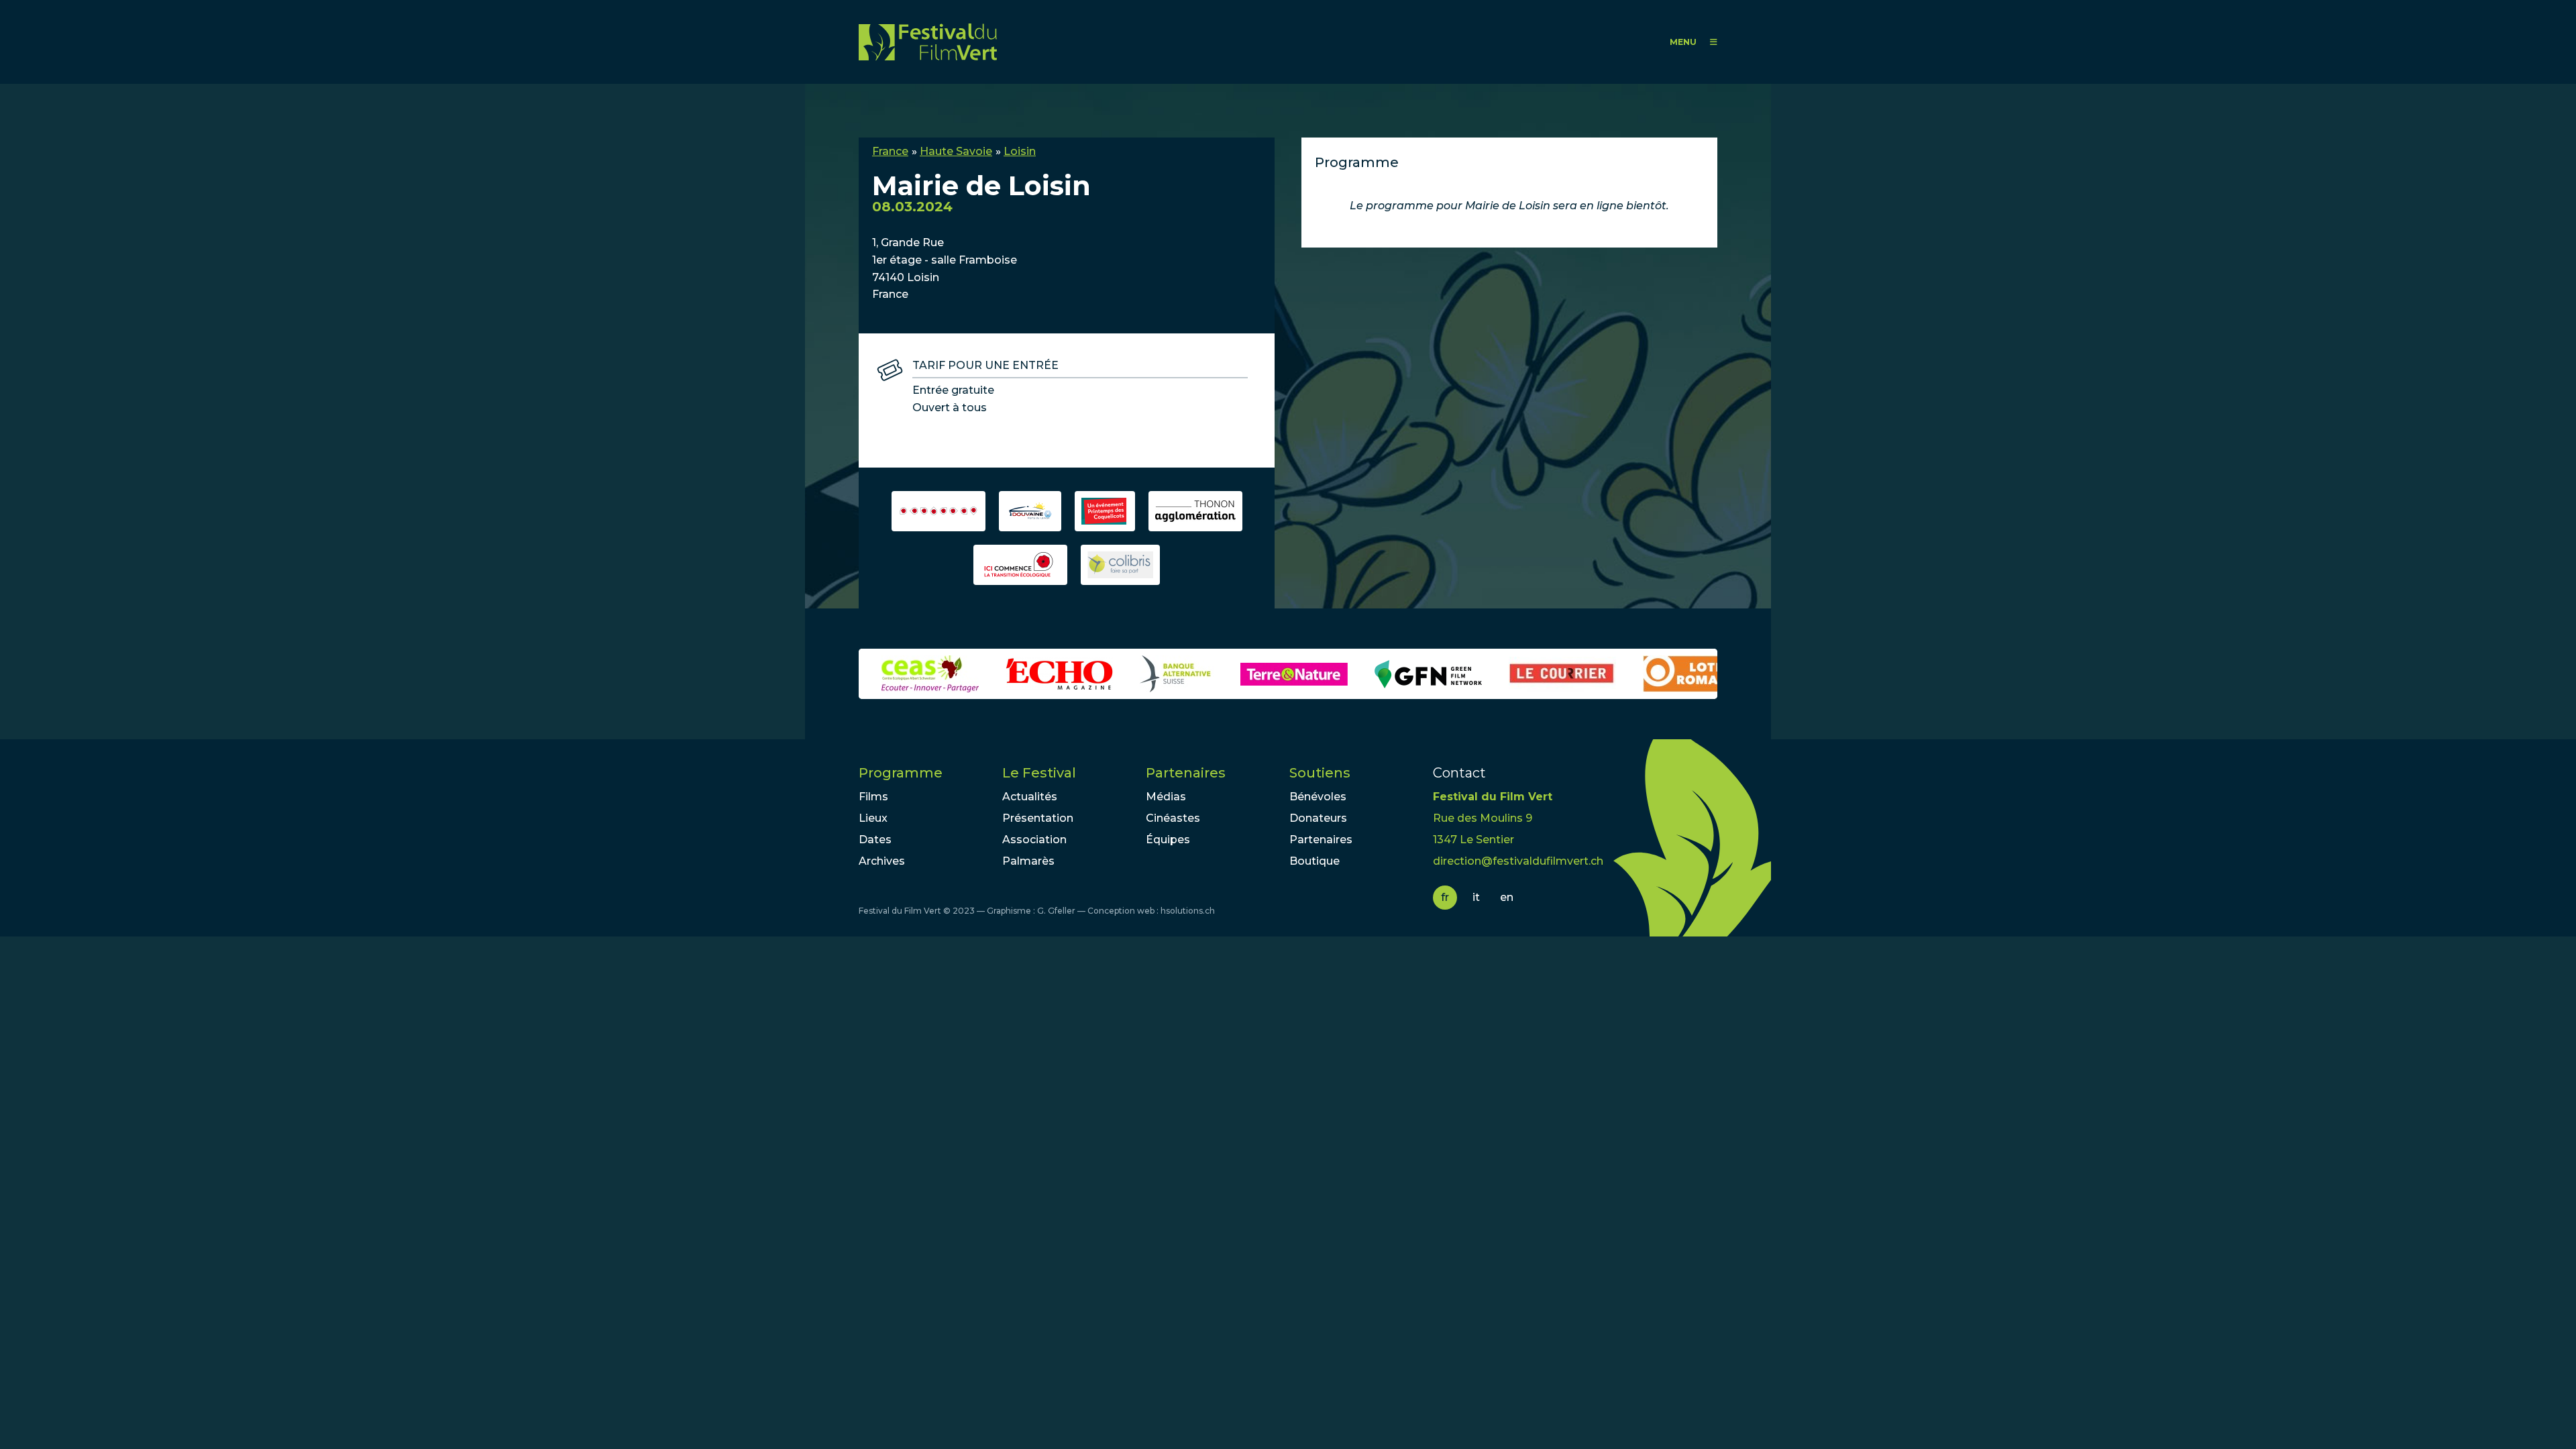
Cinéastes (1173, 818)
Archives (882, 861)
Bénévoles (1318, 797)
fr (1445, 897)
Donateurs (1318, 818)
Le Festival (1039, 773)
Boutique (1314, 861)
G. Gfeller (1056, 911)
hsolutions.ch (1188, 911)
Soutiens (1320, 773)
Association (1034, 840)
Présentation (1038, 818)
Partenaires (1186, 773)
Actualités (1030, 797)
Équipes (1168, 840)
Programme (901, 773)
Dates (875, 840)
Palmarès (1028, 861)
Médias (1166, 797)
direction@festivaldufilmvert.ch (1518, 861)
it (1476, 897)
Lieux (873, 818)
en (1507, 897)
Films (873, 797)
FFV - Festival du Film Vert (928, 42)
